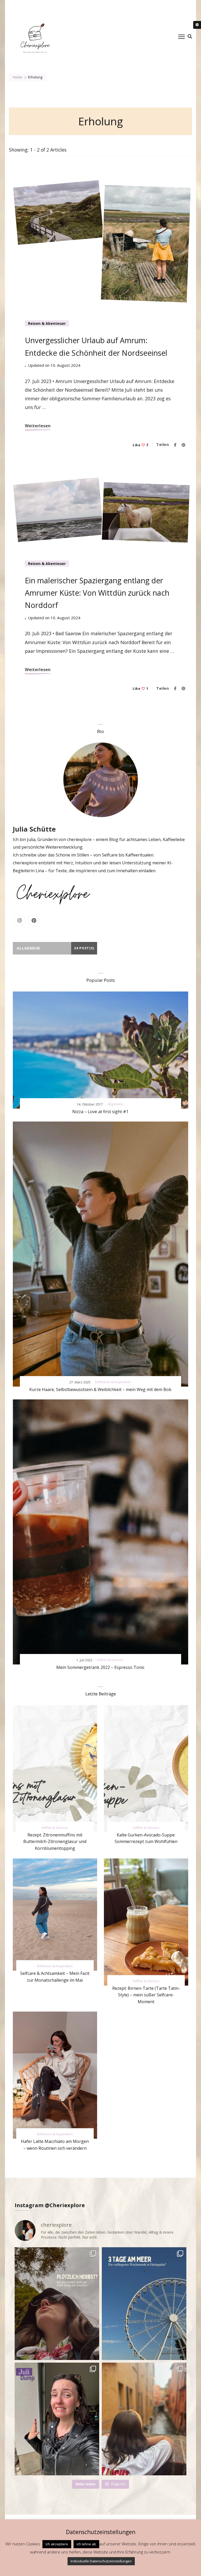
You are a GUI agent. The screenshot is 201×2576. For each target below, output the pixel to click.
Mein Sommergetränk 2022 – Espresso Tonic (100, 1667)
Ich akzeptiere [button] (57, 2544)
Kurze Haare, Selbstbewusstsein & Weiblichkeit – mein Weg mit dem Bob (100, 1389)
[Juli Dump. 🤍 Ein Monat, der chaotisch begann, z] (57, 2419)
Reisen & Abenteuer (47, 323)
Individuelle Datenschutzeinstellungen (101, 2561)
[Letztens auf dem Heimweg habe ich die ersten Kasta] (57, 2304)
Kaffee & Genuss (110, 1660)
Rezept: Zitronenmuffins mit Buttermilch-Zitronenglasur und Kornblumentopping (55, 1842)
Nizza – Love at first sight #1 (100, 1112)
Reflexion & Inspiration (113, 1382)
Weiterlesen (38, 426)
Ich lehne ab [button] (86, 2544)
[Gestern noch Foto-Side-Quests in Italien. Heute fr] (144, 2419)
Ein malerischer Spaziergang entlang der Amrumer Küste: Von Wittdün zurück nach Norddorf (97, 593)
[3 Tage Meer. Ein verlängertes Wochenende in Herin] (144, 2304)
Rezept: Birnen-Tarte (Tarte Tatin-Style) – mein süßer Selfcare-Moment (146, 1995)
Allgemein (115, 1104)
